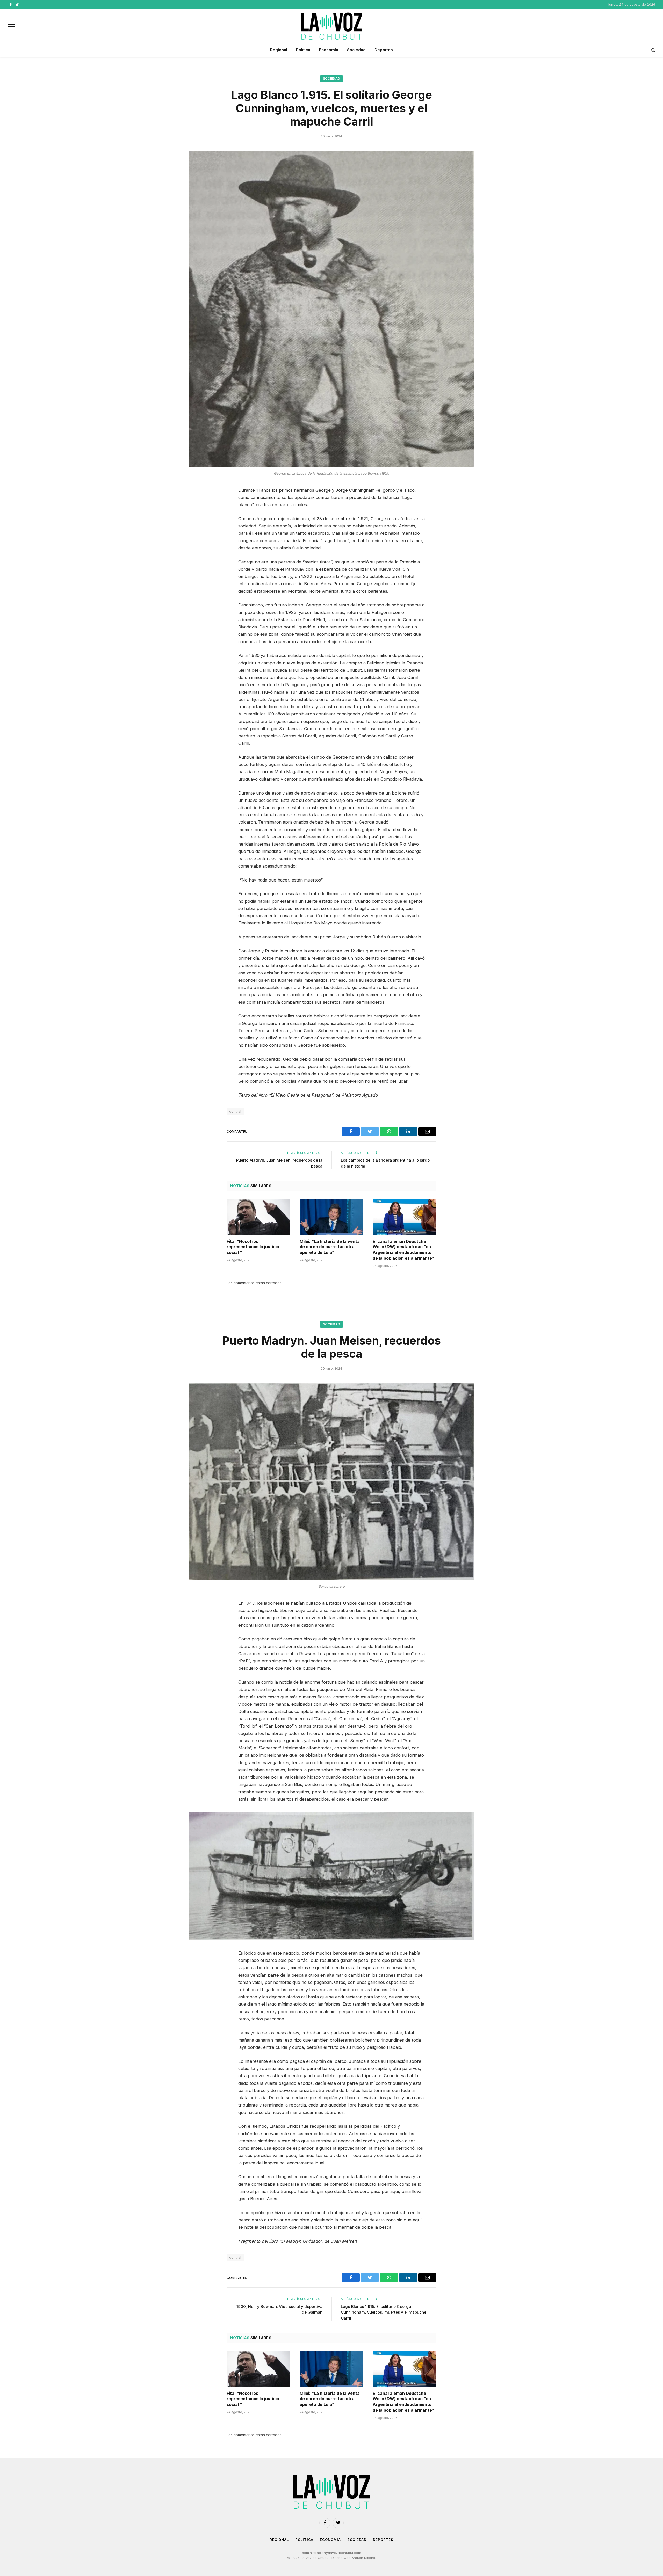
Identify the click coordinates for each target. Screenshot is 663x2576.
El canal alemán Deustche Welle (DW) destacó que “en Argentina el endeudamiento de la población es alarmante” (403, 1250)
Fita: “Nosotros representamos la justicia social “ (253, 1247)
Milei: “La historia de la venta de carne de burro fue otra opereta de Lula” (330, 1247)
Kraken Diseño (363, 2558)
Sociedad (356, 50)
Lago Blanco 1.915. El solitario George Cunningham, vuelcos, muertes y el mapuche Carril (384, 2312)
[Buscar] (653, 50)
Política (303, 50)
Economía (329, 50)
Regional (279, 50)
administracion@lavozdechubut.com (331, 2553)
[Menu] (11, 26)
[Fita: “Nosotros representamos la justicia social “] (258, 1216)
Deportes (384, 50)
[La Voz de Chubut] (331, 26)
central (235, 1111)
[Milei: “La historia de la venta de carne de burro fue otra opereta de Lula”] (331, 1216)
